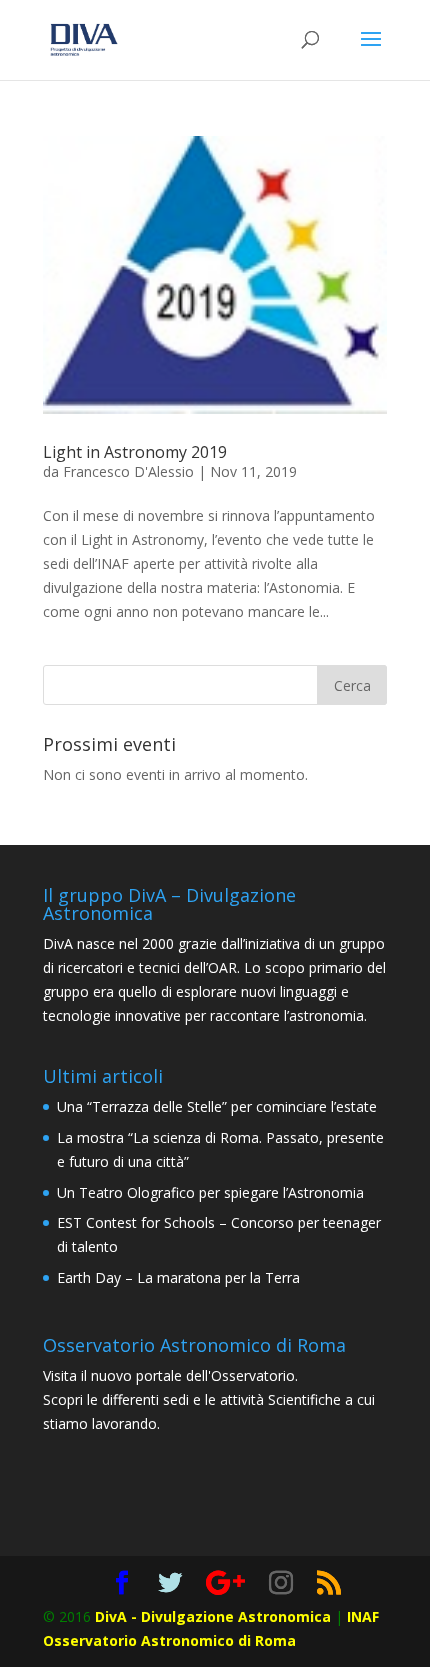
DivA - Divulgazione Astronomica (213, 1616)
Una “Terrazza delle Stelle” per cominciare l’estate (217, 1106)
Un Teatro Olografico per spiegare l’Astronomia (210, 1192)
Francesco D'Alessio (128, 471)
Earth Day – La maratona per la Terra (178, 1277)
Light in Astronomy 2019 (135, 452)
